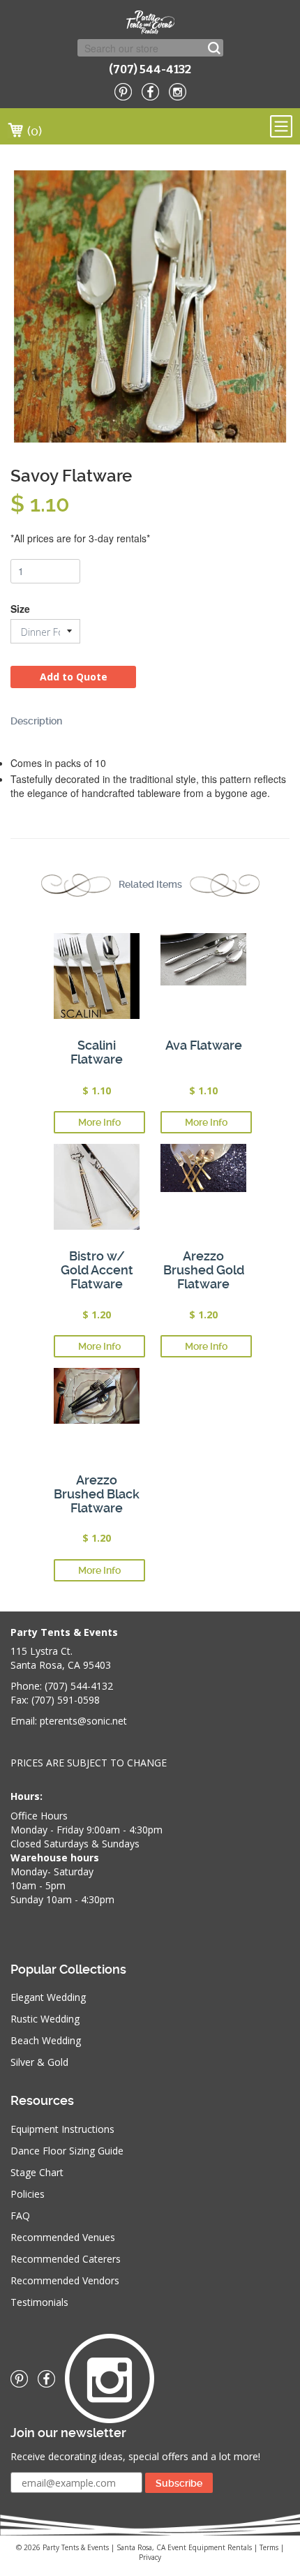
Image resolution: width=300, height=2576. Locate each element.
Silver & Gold (39, 2062)
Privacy (150, 2557)
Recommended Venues (63, 2237)
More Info (99, 1122)
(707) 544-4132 (150, 69)
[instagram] (178, 92)
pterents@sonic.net (83, 1721)
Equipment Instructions (62, 2129)
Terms (269, 2547)
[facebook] (150, 92)
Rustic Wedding (45, 2019)
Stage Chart (37, 2172)
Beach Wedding (46, 2040)
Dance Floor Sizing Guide (67, 2151)
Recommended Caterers (66, 2259)
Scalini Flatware (97, 1052)
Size (20, 609)
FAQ (20, 2216)
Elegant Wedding (48, 1997)
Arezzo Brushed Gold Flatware (204, 1270)
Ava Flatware (204, 1045)
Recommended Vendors (65, 2280)
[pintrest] (123, 92)
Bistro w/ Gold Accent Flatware (97, 1270)
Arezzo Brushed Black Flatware (97, 1494)
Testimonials (39, 2302)
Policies (28, 2194)
